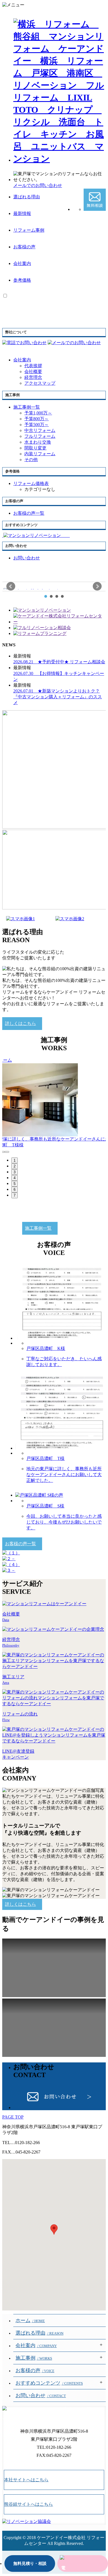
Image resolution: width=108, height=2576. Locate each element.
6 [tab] (15, 1190)
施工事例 (34, 2358)
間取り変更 (35, 448)
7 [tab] (15, 1195)
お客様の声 (24, 247)
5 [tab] (15, 1184)
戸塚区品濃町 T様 (45, 1458)
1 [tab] (15, 1160)
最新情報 (22, 213)
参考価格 (22, 280)
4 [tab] (15, 1178)
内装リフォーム (40, 454)
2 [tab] (15, 1166)
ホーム (30, 2320)
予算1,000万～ (38, 413)
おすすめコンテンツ (49, 2383)
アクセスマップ (40, 383)
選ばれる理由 (27, 197)
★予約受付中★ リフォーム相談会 (59, 662)
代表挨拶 (33, 366)
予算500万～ (37, 425)
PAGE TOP (13, 2117)
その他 (31, 460)
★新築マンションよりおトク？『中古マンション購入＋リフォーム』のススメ (58, 697)
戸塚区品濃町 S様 (45, 1506)
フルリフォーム (40, 436)
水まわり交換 (38, 442)
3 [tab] (15, 1172)
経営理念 (33, 377)
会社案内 (22, 263)
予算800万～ (37, 419)
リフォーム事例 (29, 230)
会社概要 (33, 372)
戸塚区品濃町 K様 (46, 1348)
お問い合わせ (41, 2395)
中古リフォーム (40, 430)
